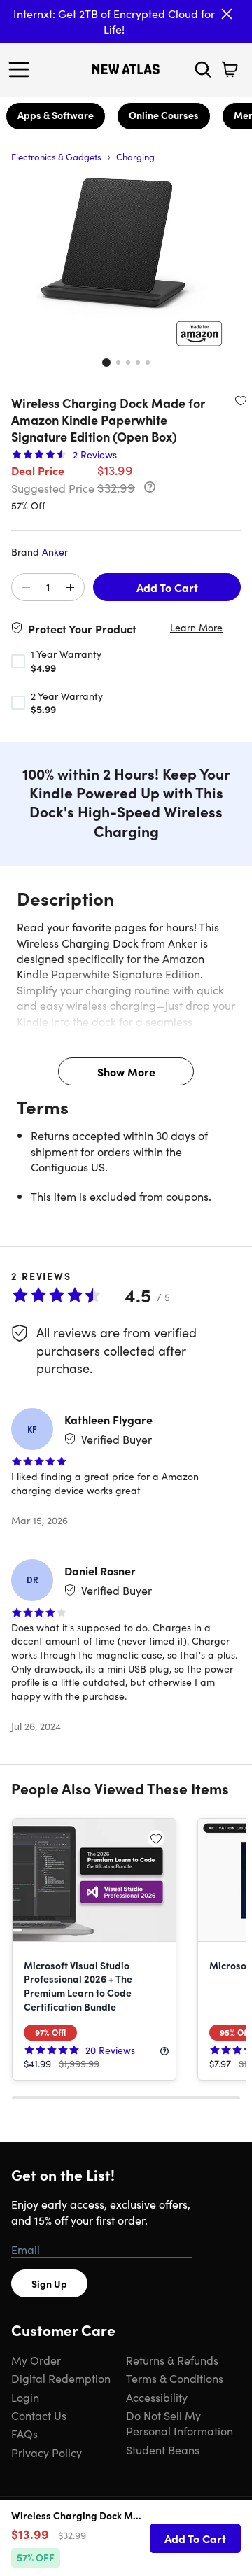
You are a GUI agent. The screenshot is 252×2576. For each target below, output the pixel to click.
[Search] (203, 69)
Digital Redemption (61, 2378)
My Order (36, 2360)
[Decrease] (26, 588)
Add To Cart (167, 587)
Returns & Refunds (172, 2360)
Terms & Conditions (175, 2378)
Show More (126, 1071)
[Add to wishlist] (241, 400)
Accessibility (157, 2397)
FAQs (24, 2433)
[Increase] (70, 588)
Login (25, 2397)
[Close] (227, 14)
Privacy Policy (47, 2452)
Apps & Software (56, 115)
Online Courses (164, 115)
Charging (135, 156)
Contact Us (39, 2415)
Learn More (196, 627)
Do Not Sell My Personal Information (180, 2423)
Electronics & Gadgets (56, 156)
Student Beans (163, 2449)
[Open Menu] (22, 69)
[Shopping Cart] (230, 69)
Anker (55, 551)
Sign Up (49, 2283)
